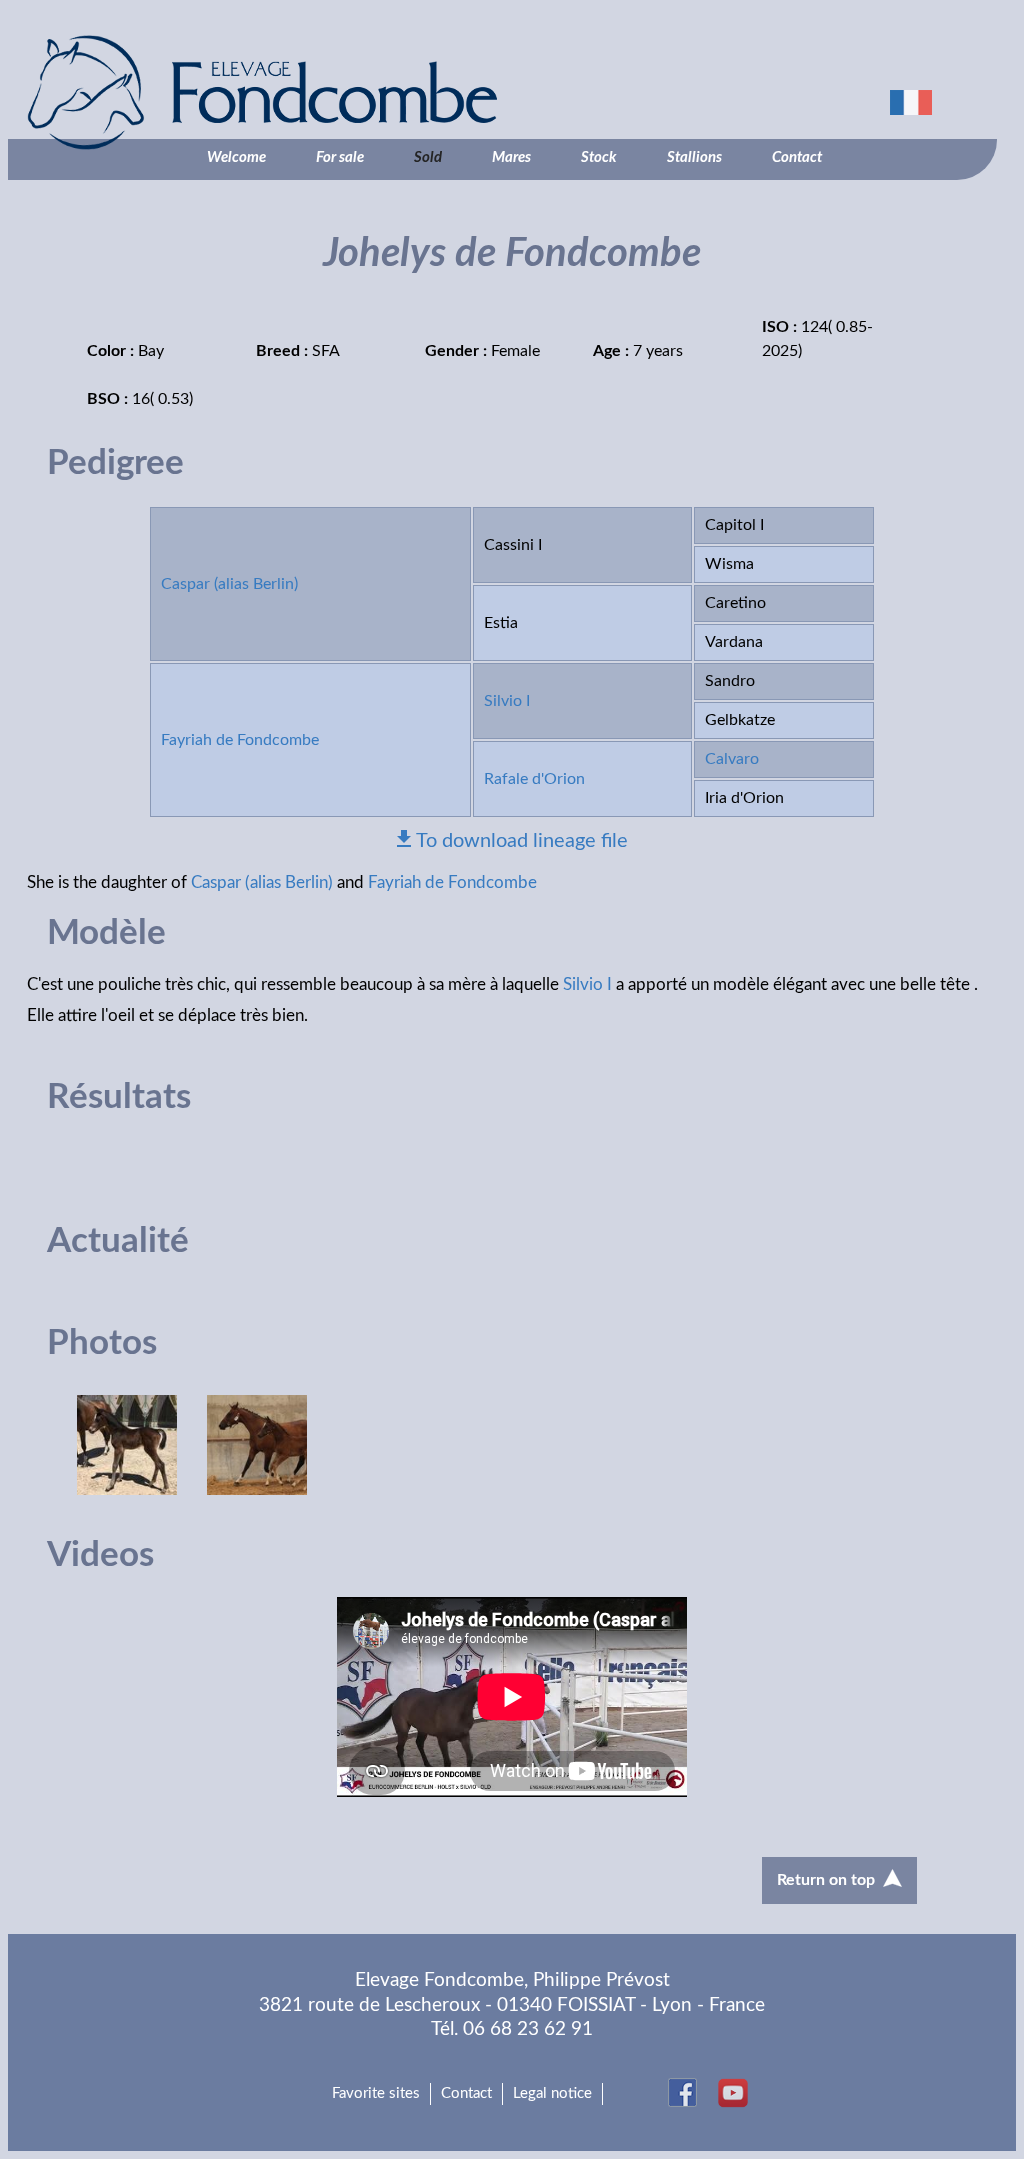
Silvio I (507, 701)
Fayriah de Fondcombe (240, 740)
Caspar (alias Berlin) (229, 584)
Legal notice (552, 2093)
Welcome (236, 157)
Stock (599, 157)
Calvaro (732, 759)
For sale (340, 157)
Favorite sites (376, 2093)
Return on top (826, 1880)
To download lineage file (522, 841)
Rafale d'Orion (534, 779)
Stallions (694, 157)
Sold (428, 157)
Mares (511, 157)
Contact (797, 157)
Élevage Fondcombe (366, 92)
